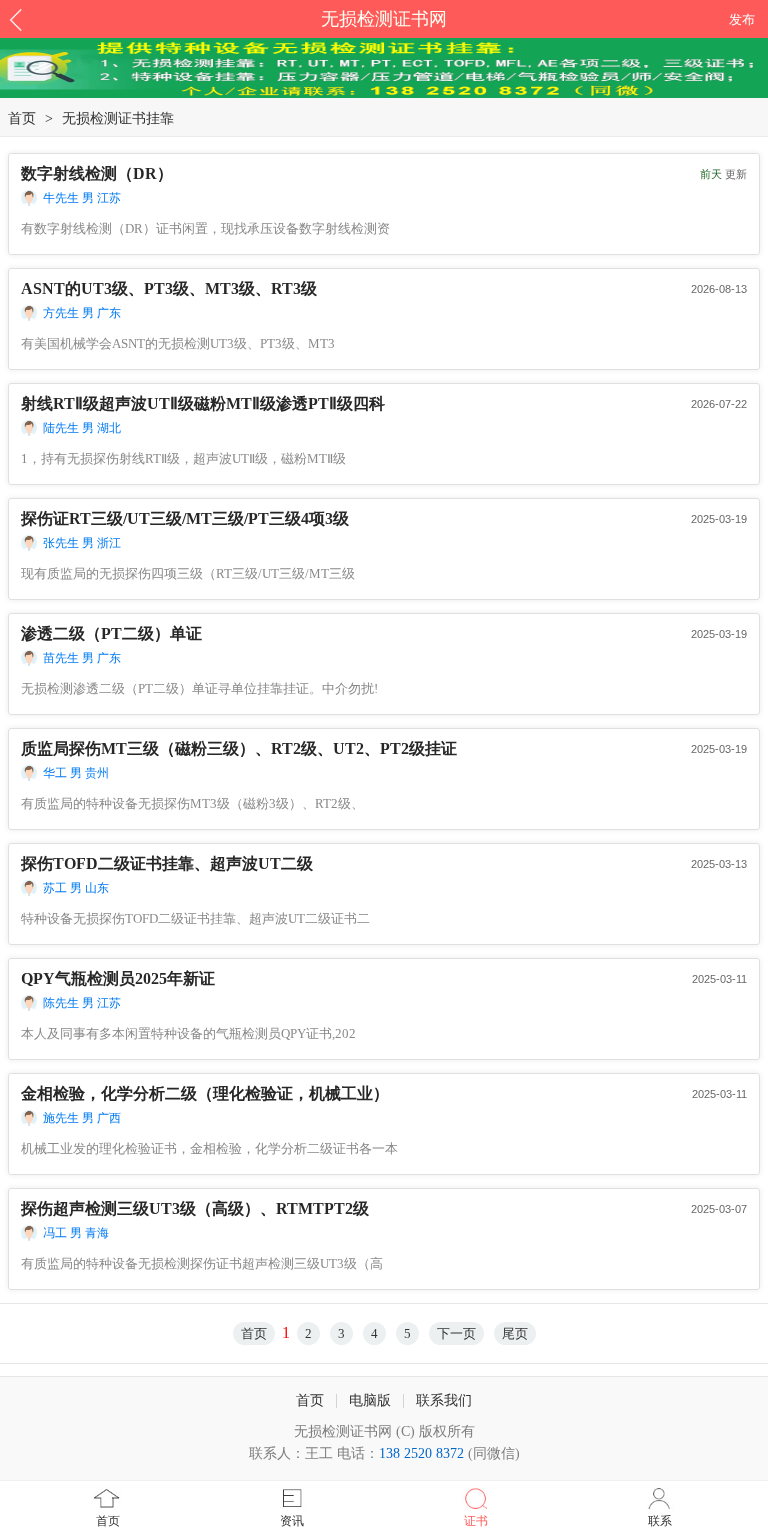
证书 (476, 1521)
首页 (22, 118)
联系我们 (444, 1400)
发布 (742, 19)
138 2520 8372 (421, 1453)
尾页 (515, 1333)
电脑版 (370, 1400)
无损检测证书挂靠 (118, 118)
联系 (660, 1521)
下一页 (456, 1333)
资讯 (292, 1521)
